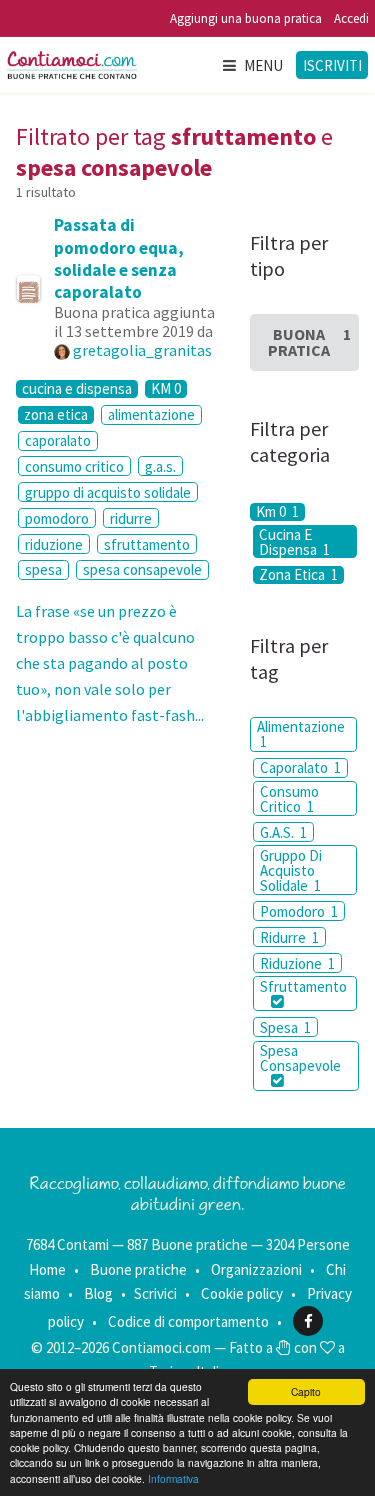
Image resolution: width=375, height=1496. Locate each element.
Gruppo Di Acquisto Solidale (291, 870)
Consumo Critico (289, 799)
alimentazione (151, 414)
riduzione (54, 544)
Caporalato (300, 767)
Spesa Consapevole (300, 1058)
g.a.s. (160, 466)
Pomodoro (299, 911)
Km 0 (277, 512)
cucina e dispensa (77, 389)
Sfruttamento (303, 986)
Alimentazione (301, 734)
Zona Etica (298, 575)
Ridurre (289, 937)
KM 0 (166, 389)
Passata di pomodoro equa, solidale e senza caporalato (119, 258)
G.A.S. (283, 832)
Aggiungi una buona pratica (246, 18)
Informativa (173, 1478)
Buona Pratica (309, 342)
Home (47, 1269)
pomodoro (57, 518)
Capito (306, 1391)
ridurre (131, 518)
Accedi (351, 18)
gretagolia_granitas (142, 350)
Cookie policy (242, 1293)
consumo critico (74, 466)
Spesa (285, 1027)
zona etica (56, 415)
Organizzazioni (256, 1269)
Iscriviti (332, 65)
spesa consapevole (142, 569)
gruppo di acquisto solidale (108, 492)
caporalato (58, 440)
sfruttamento (147, 544)
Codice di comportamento (188, 1321)
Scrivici (155, 1293)
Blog (98, 1293)
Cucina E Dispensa (294, 541)
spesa (43, 569)
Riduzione (297, 963)
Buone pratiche (138, 1269)
